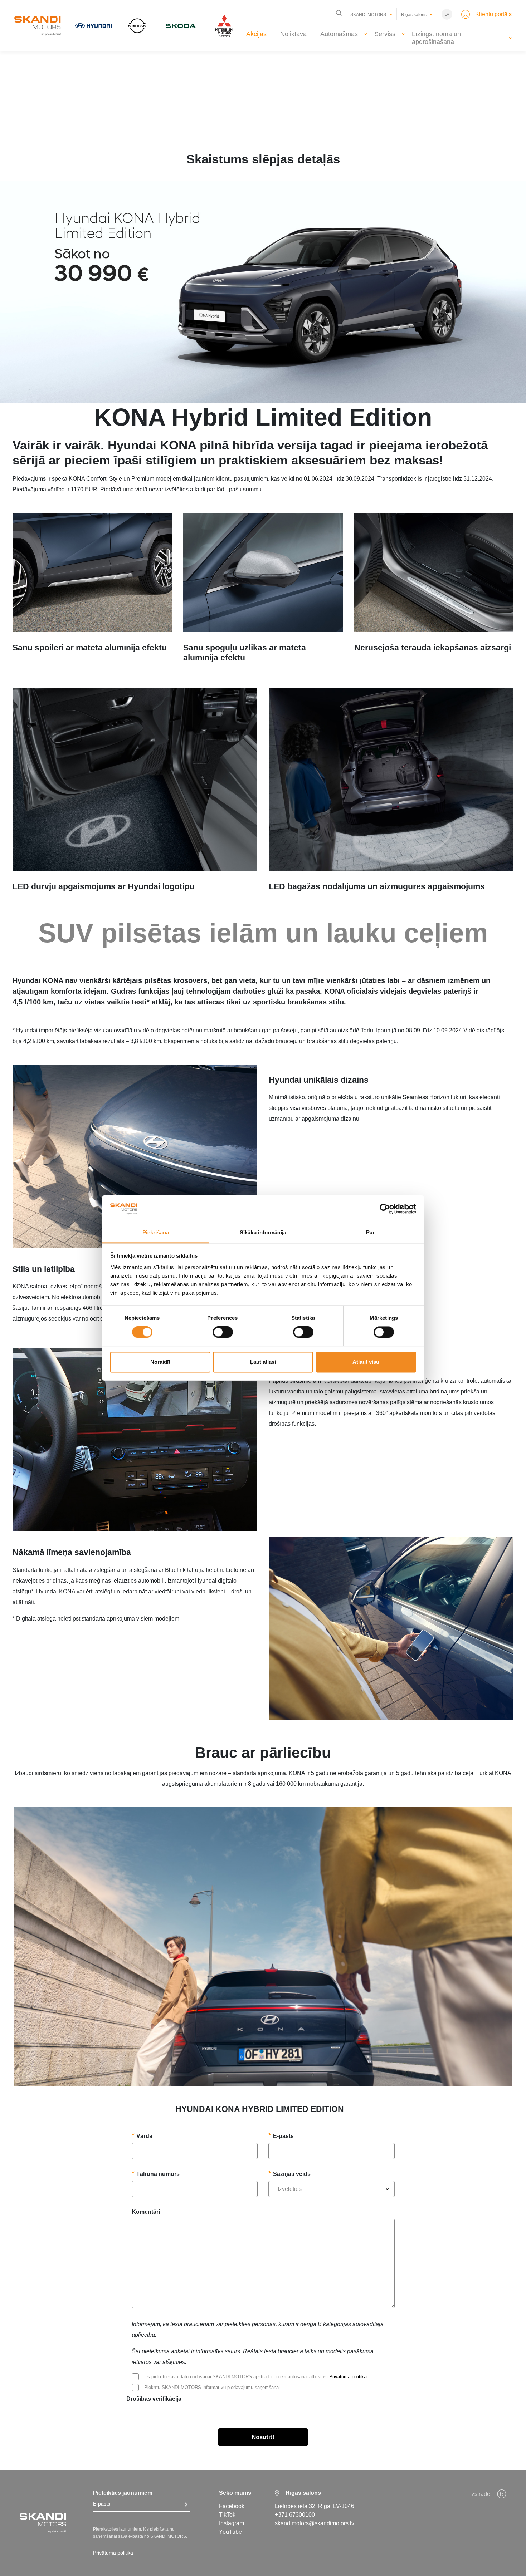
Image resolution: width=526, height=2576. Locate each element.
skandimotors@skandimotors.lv (315, 2523)
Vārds (144, 2136)
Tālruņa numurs (158, 2174)
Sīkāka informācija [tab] (263, 1232)
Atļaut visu (366, 1362)
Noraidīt (160, 1362)
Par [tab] (370, 1232)
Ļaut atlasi (263, 1362)
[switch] (223, 1332)
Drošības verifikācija (154, 2399)
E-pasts (283, 2136)
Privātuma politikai (348, 2377)
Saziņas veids (292, 2174)
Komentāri (146, 2212)
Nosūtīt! (263, 2437)
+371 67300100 (295, 2515)
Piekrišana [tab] (156, 1232)
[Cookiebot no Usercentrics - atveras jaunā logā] (385, 1209)
